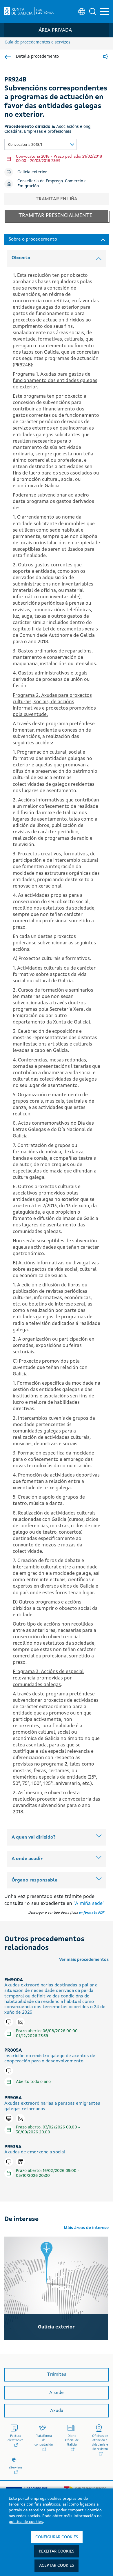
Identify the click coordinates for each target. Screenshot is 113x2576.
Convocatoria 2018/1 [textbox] (25, 145)
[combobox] (41, 144)
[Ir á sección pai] (8, 57)
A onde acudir (27, 1859)
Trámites (57, 2375)
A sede (57, 2393)
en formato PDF (92, 1913)
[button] (93, 12)
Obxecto (21, 258)
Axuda (57, 2411)
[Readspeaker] (105, 57)
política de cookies (26, 2522)
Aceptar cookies (57, 2566)
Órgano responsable (34, 1880)
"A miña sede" (89, 1904)
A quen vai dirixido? (34, 1837)
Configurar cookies (57, 2537)
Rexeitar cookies (57, 2551)
